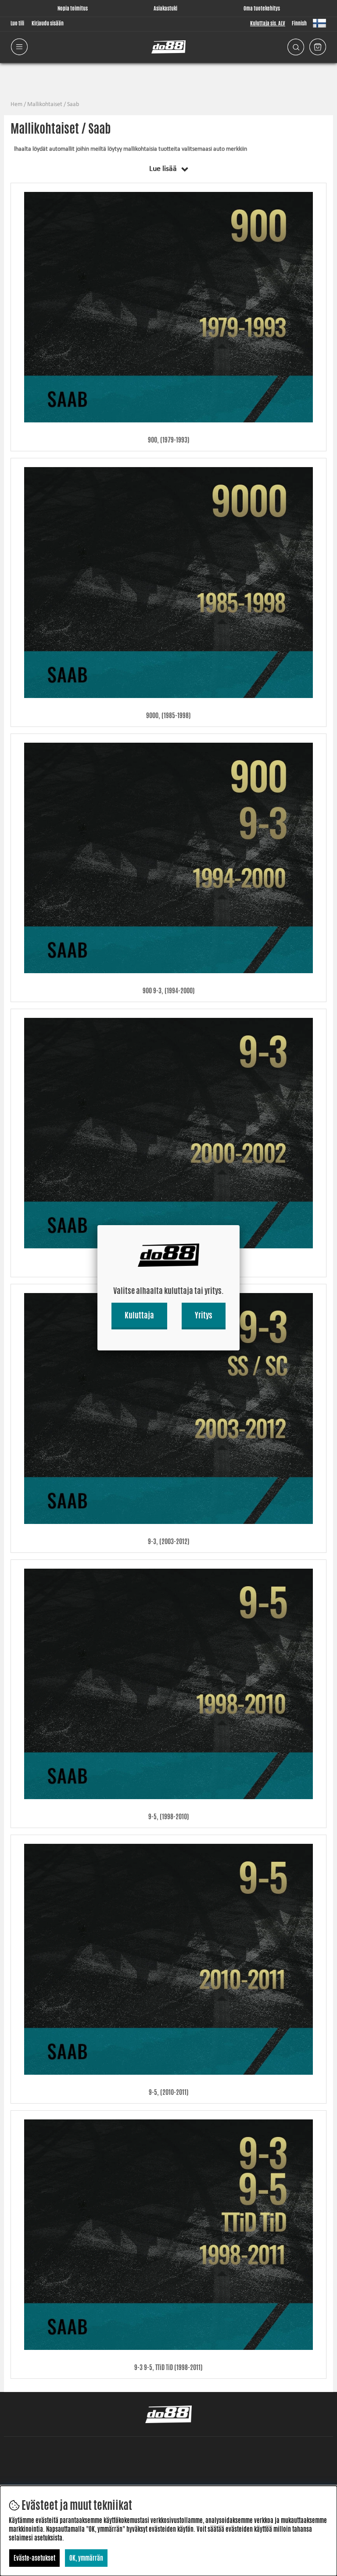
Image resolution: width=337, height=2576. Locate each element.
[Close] (240, 1225)
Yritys (204, 1315)
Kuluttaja (139, 1315)
